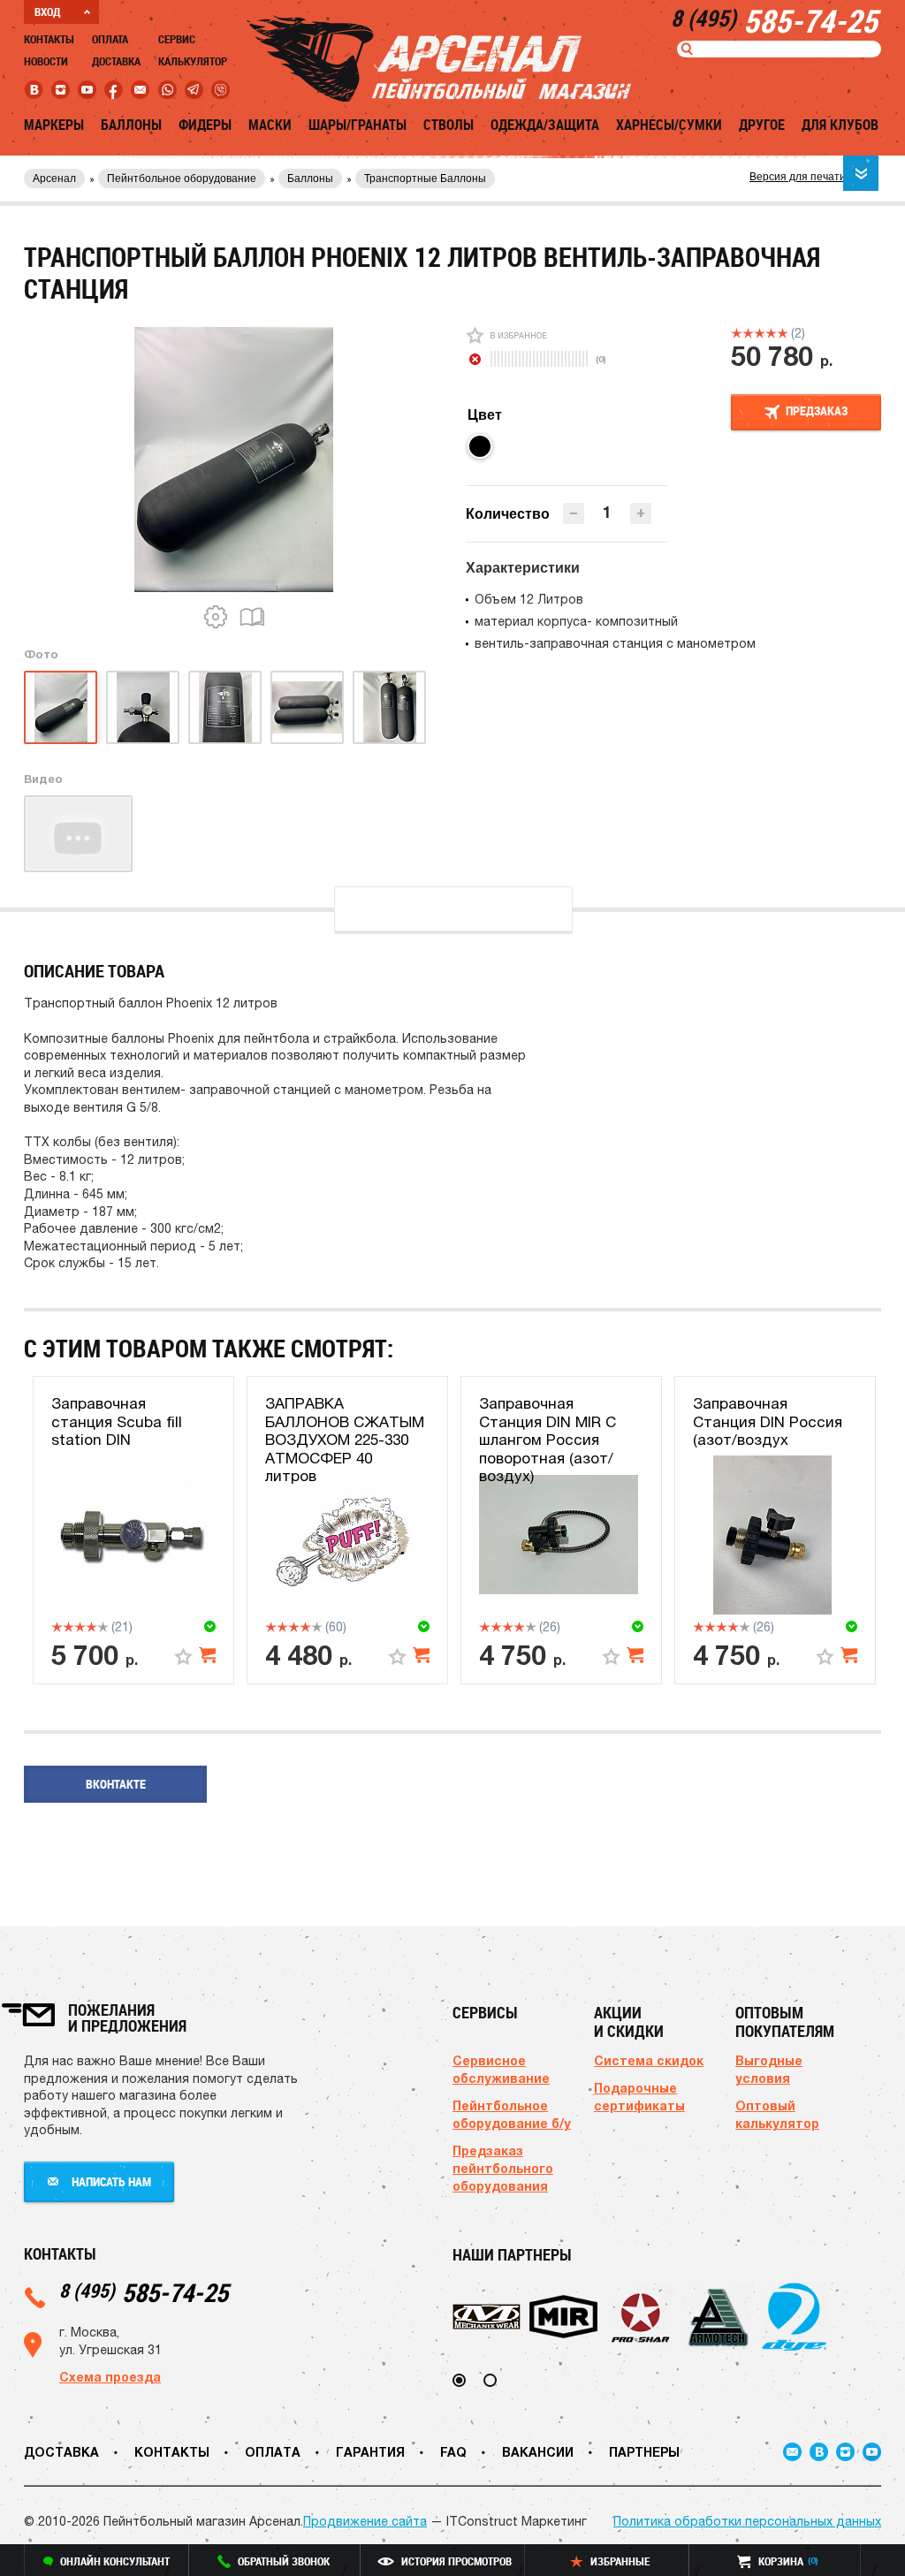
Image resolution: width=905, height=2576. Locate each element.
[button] (641, 513)
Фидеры (205, 125)
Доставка (116, 61)
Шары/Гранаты (357, 125)
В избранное (518, 335)
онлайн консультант (115, 2561)
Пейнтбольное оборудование (182, 179)
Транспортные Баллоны (425, 179)
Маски (270, 125)
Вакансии (538, 2452)
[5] (783, 333)
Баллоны (131, 125)
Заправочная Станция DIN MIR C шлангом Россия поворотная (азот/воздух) (548, 1440)
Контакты (49, 39)
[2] (748, 333)
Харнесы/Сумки (669, 125)
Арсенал (54, 179)
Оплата (110, 39)
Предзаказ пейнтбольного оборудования (503, 2168)
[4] (771, 333)
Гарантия (370, 2452)
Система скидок (649, 2060)
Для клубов (840, 125)
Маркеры (54, 125)
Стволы (449, 125)
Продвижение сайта (365, 2521)
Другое (762, 125)
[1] (737, 333)
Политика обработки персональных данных (747, 2521)
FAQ (453, 2452)
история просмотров (456, 2561)
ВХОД (47, 11)
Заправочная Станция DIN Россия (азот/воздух (768, 1421)
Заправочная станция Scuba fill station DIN (117, 1421)
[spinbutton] (607, 512)
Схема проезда (110, 2377)
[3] (760, 333)
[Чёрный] (480, 446)
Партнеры (644, 2452)
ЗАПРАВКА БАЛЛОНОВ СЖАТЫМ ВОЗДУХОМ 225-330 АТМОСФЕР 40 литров (345, 1440)
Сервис (177, 39)
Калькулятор (193, 61)
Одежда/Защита (545, 125)
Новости (46, 61)
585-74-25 (144, 2292)
